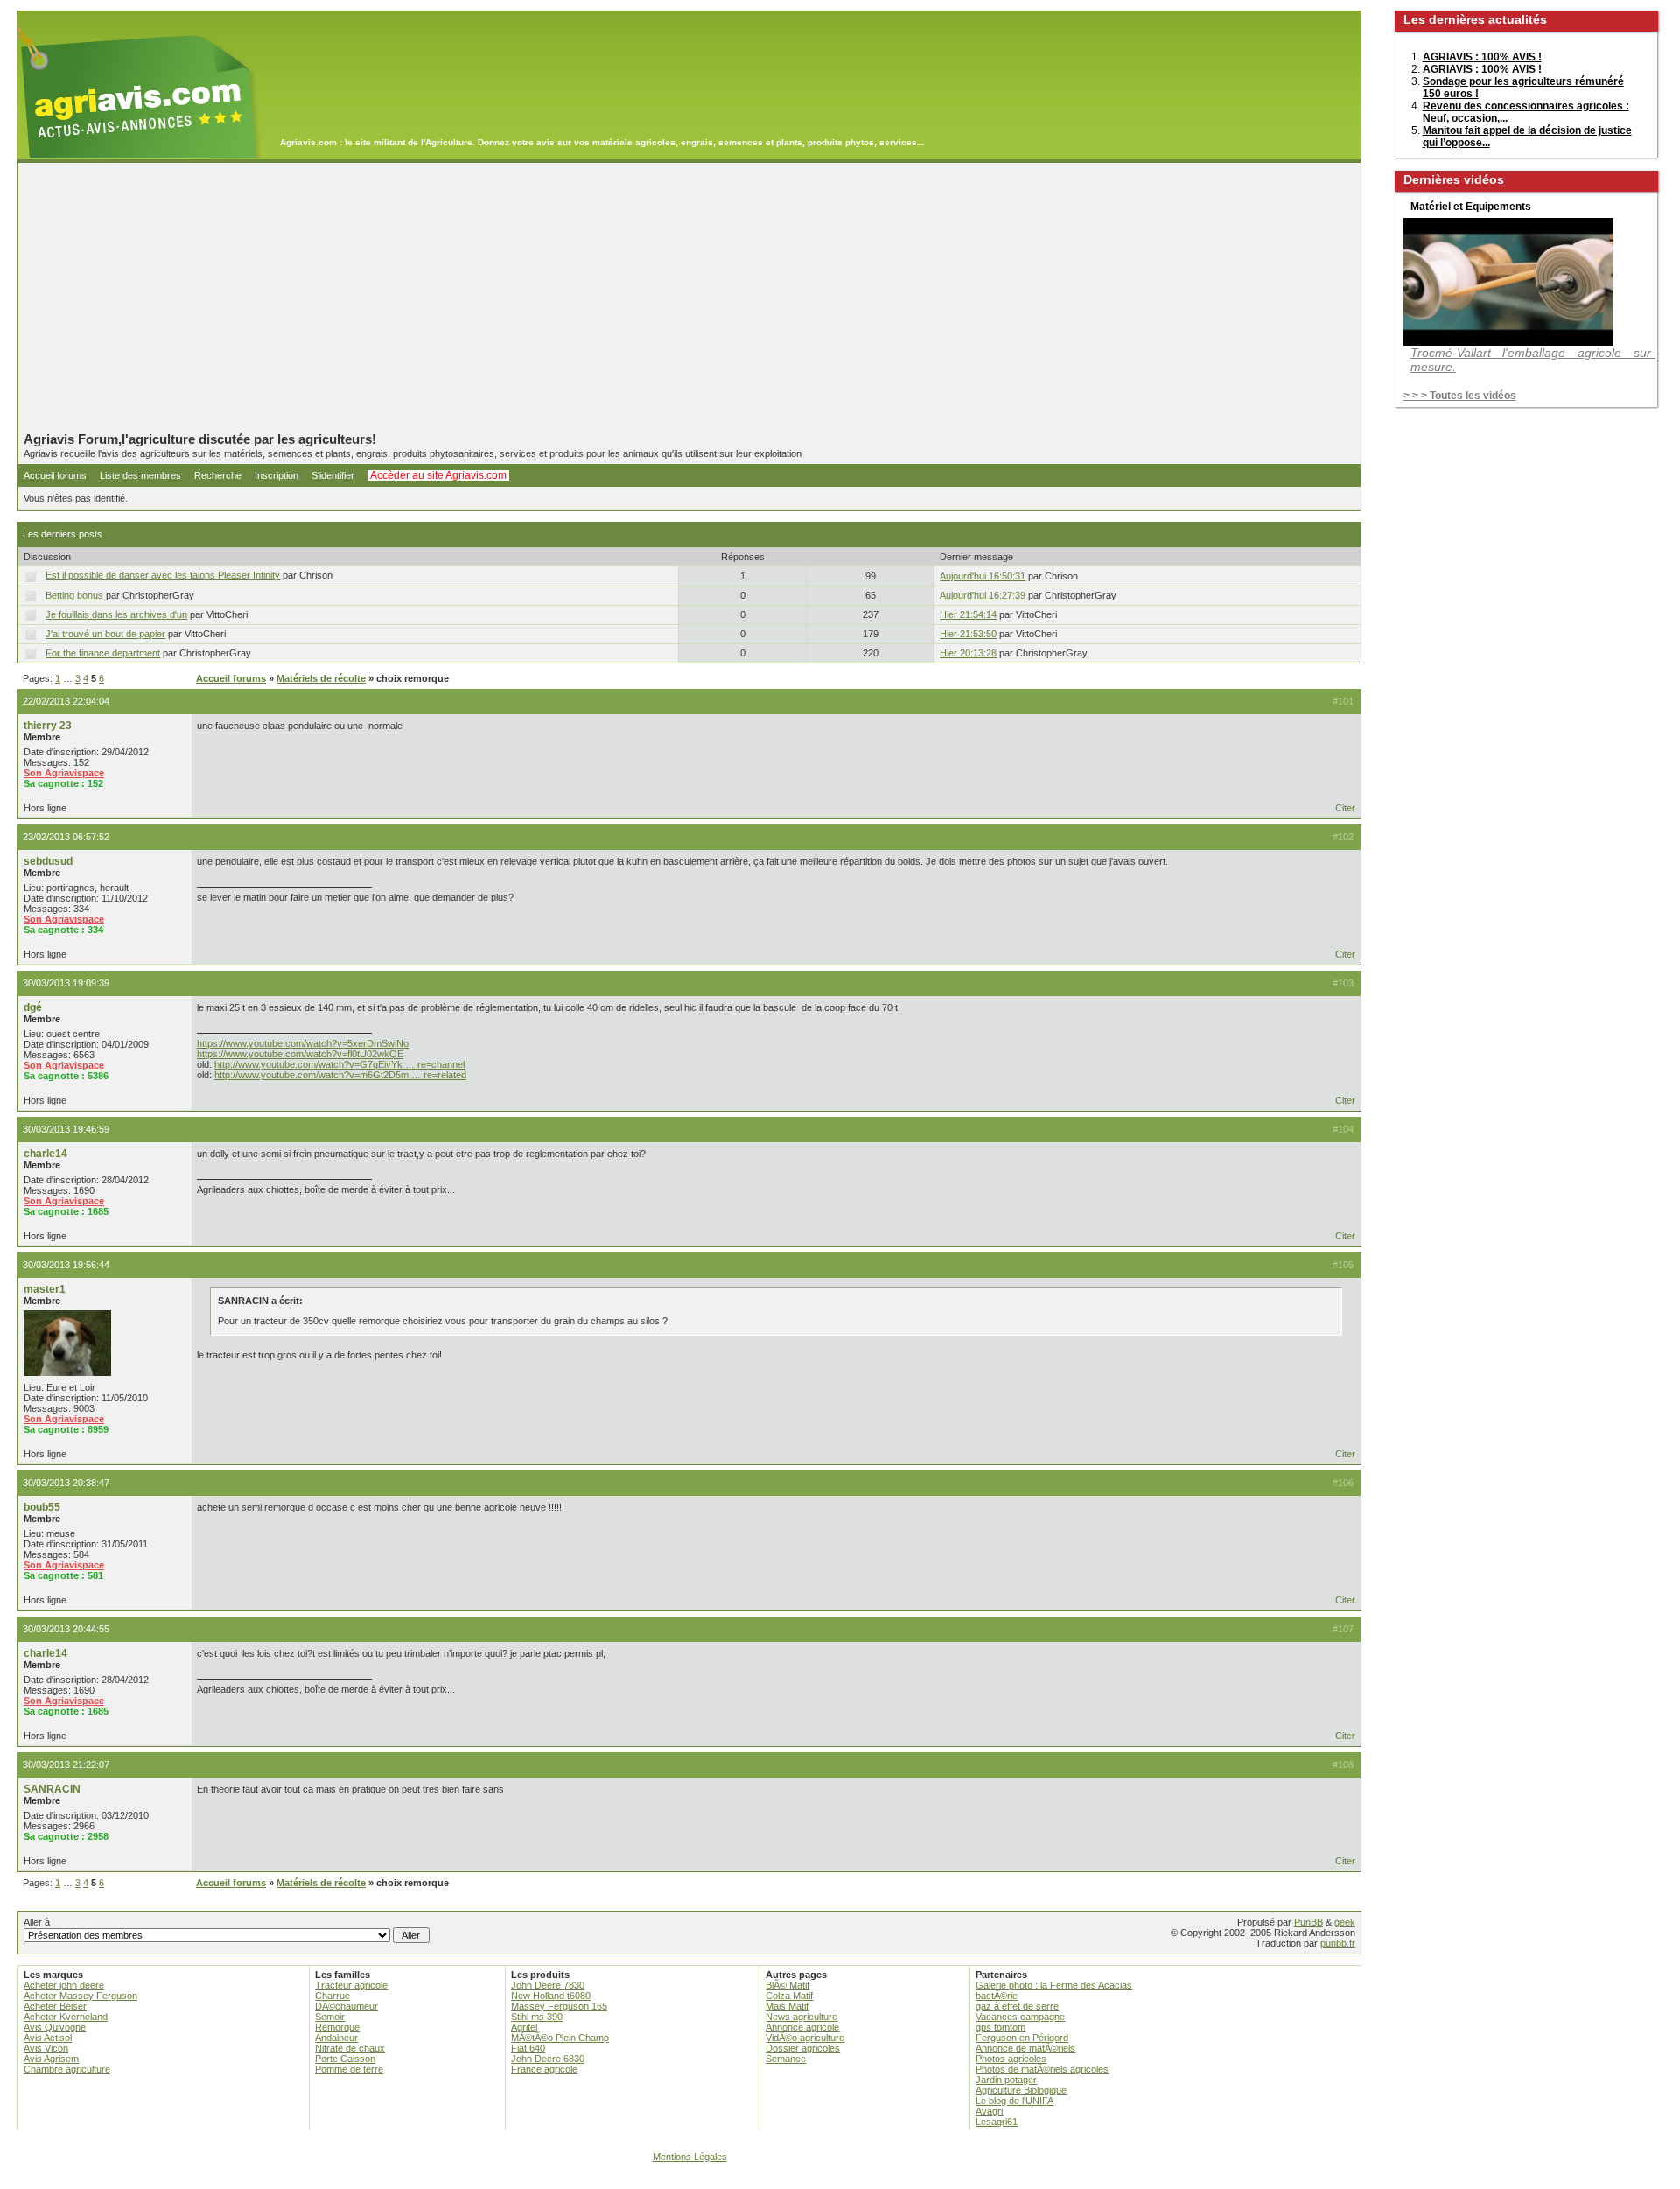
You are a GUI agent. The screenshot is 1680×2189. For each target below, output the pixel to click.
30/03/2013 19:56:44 (66, 1265)
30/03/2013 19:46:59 (66, 1129)
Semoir (330, 2017)
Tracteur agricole (351, 1985)
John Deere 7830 (548, 1985)
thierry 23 (48, 726)
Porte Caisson (345, 2059)
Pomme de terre (349, 2069)
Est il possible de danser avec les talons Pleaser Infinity (163, 575)
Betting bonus (74, 595)
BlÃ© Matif (787, 1985)
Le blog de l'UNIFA (1015, 2101)
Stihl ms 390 (537, 2017)
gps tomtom (1001, 2027)
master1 (45, 1289)
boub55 (42, 1507)
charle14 (45, 1154)
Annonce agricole (802, 2027)
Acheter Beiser (55, 2006)
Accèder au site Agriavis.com (438, 475)
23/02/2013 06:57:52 (66, 837)
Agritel (524, 2027)
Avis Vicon (46, 2048)
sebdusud (48, 861)
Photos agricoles (1011, 2059)
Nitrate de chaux (350, 2048)
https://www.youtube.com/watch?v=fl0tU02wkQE (300, 1054)
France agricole (544, 2069)
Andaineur (336, 2038)
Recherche (218, 475)
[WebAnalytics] (840, 2181)
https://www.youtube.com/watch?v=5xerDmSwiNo (303, 1043)
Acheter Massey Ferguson (80, 1996)
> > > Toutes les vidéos (1460, 396)
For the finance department (103, 653)
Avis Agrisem (51, 2059)
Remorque (337, 2027)
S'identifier (333, 475)
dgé (33, 1007)
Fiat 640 (528, 2048)
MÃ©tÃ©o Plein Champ (560, 2038)
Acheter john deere (64, 1985)
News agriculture (801, 2017)
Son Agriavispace (64, 773)
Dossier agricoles (803, 2048)
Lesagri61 (997, 2122)
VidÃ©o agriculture (805, 2038)
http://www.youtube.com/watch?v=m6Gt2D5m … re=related (340, 1075)
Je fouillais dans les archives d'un (116, 614)
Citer (1345, 808)
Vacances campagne (1020, 2017)
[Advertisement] (689, 297)
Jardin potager (1006, 2080)
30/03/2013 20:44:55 (66, 1629)
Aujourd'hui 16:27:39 (983, 595)
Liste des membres (140, 475)
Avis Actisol (48, 2038)
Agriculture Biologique (1021, 2090)
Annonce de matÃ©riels (1025, 2048)
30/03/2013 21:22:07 (66, 1765)
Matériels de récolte (321, 678)
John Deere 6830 (548, 2059)
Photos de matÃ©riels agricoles (1042, 2069)
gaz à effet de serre (1017, 2006)
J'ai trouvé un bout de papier (105, 634)
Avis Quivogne (55, 2027)
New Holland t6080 (551, 1996)
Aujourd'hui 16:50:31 (983, 576)
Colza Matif (789, 1996)
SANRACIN (52, 1789)
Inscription (276, 475)
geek (1345, 1922)
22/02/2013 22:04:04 (66, 701)
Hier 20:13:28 (968, 653)
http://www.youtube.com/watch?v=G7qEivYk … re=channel (339, 1064)
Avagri (989, 2111)
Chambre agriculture (67, 2069)
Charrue (332, 1996)
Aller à (37, 1922)
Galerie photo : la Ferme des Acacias (1054, 1985)
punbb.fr (1338, 1943)
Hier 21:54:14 (968, 614)
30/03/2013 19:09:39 (66, 983)
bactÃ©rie (997, 1996)
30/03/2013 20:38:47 (66, 1483)
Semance (786, 2059)
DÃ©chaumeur (346, 2006)
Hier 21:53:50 (968, 634)
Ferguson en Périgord (1022, 2038)
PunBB (1309, 1922)
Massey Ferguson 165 (559, 2006)
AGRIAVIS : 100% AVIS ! (1482, 57)
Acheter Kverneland (66, 2017)
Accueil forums (55, 475)
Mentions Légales (690, 2157)
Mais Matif (787, 2006)
